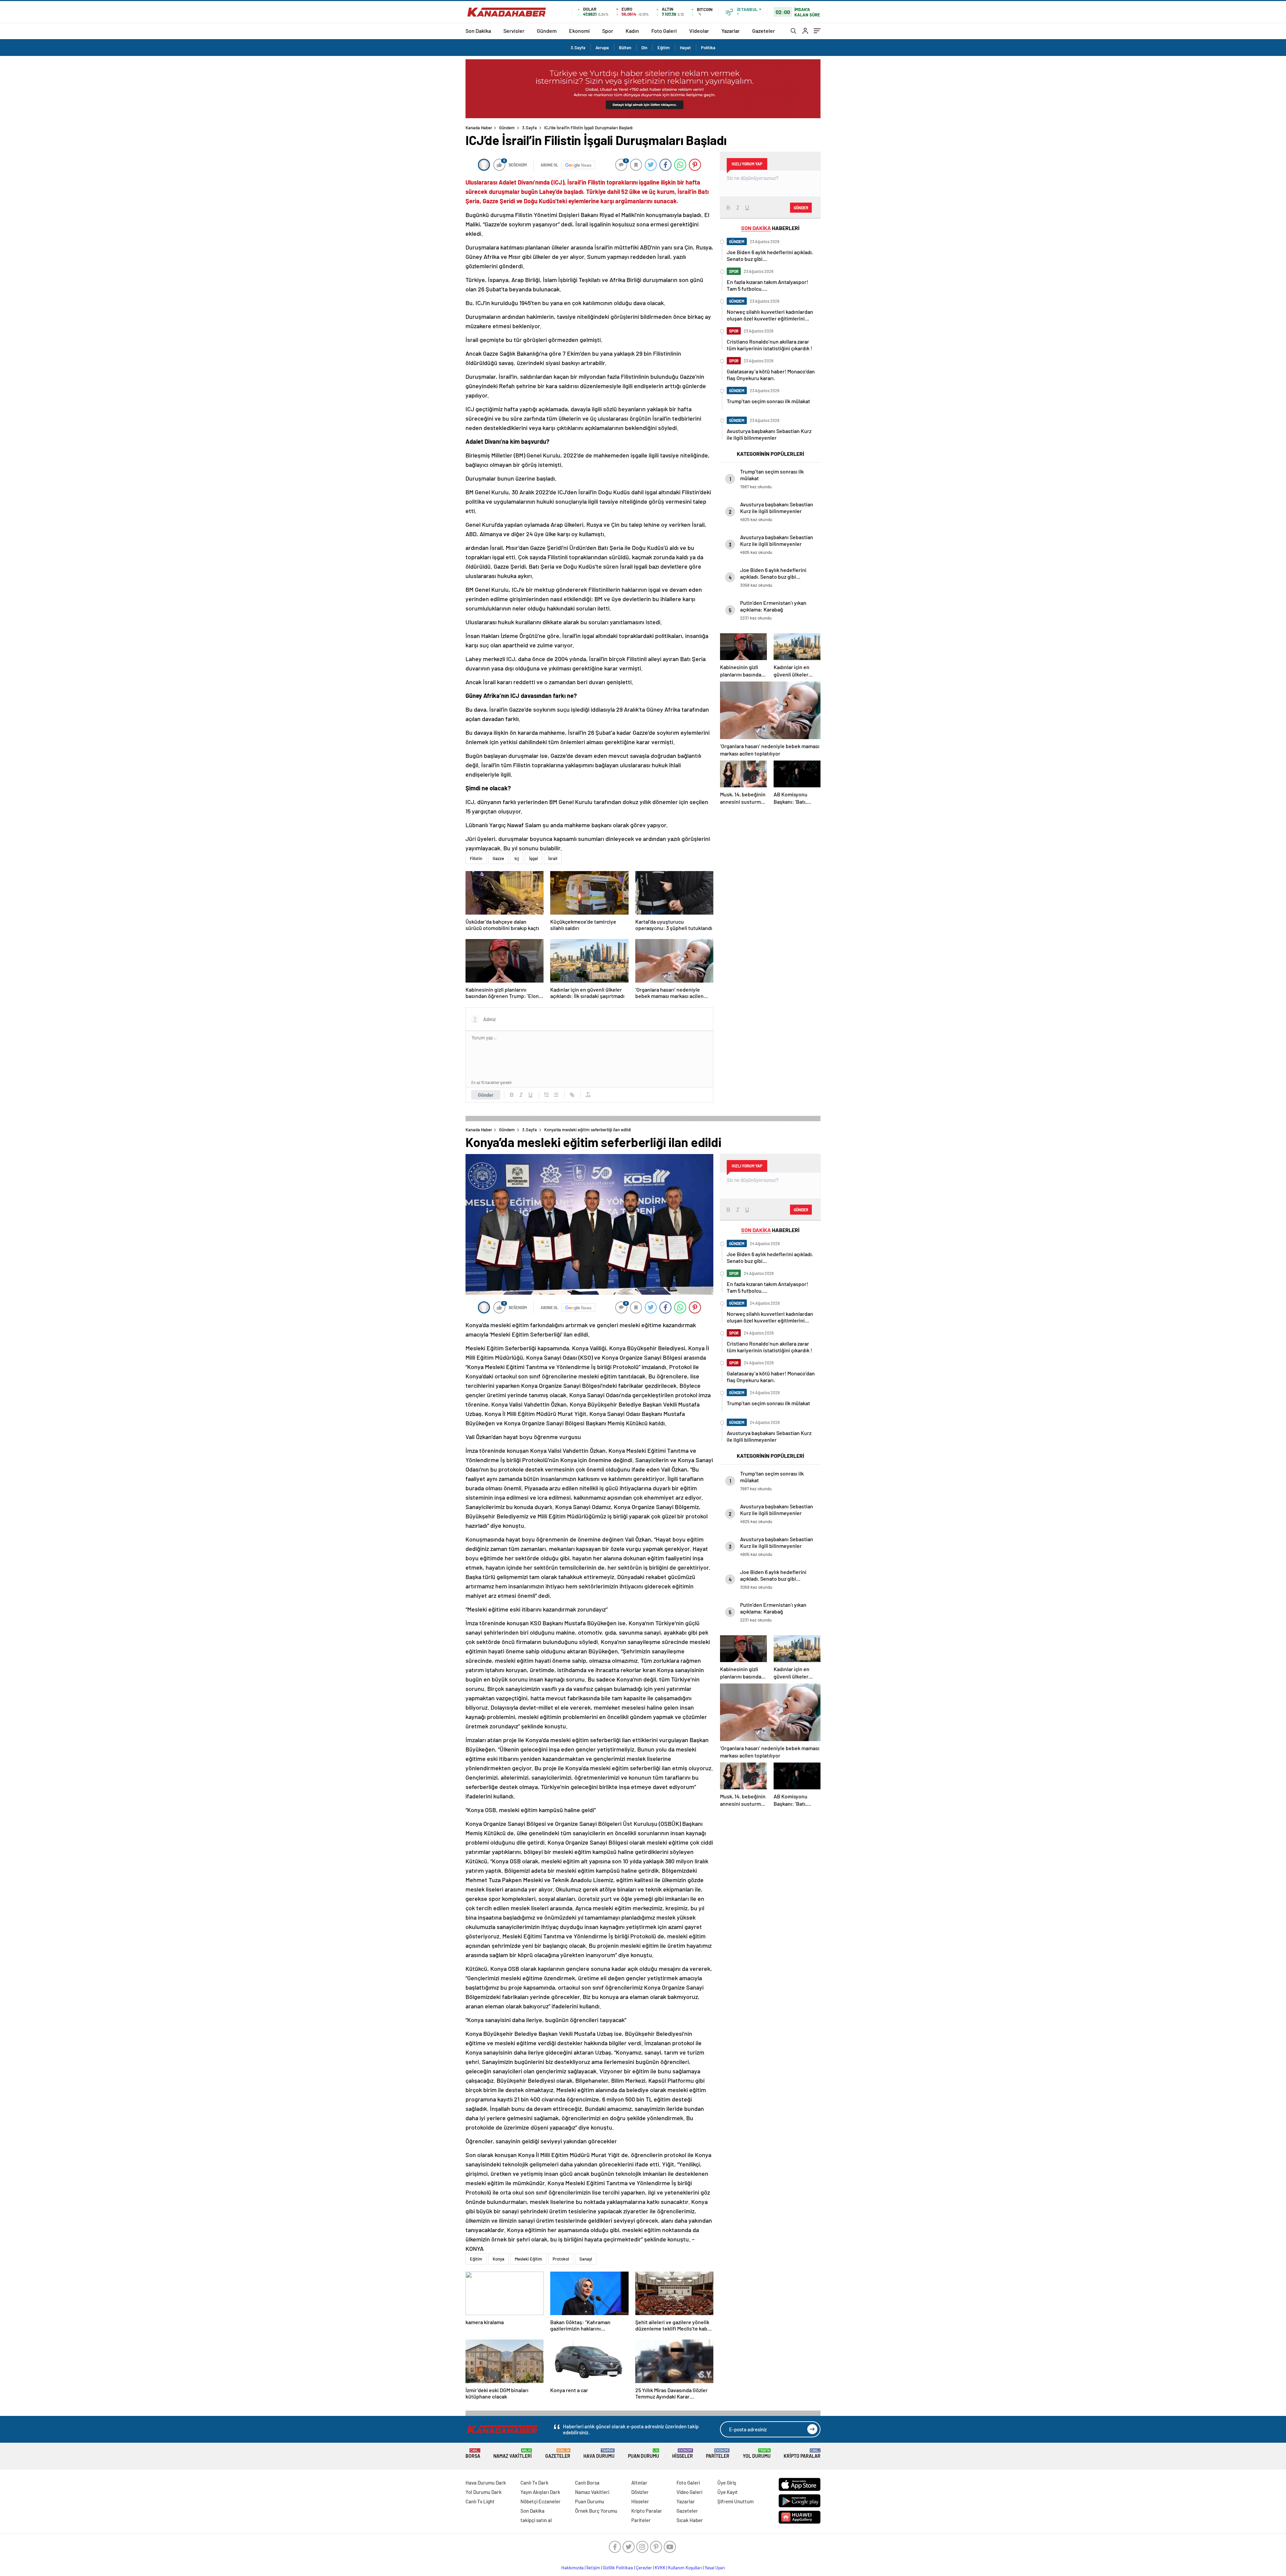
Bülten (625, 48)
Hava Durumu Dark (486, 2483)
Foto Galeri (664, 31)
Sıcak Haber (690, 2520)
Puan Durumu (644, 2454)
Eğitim (664, 48)
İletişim (593, 2568)
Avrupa (602, 48)
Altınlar (639, 2483)
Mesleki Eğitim (528, 2259)
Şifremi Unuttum (735, 2501)
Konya (498, 2259)
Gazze (498, 858)
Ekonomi (579, 31)
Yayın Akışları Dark (540, 2492)
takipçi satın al (536, 2520)
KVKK (660, 2568)
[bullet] (556, 1095)
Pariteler (718, 2454)
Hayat (685, 48)
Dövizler (640, 2492)
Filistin (476, 858)
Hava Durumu (599, 2454)
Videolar (699, 31)
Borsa (473, 2454)
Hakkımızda (573, 2568)
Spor (608, 31)
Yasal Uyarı (715, 2568)
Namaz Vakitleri (513, 2454)
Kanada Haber (479, 128)
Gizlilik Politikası (618, 2568)
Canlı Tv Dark (534, 2483)
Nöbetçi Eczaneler (541, 2501)
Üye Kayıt (728, 2492)
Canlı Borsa (587, 2483)
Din (644, 48)
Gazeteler (764, 31)
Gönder (486, 1095)
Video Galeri (689, 2492)
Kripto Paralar (802, 2454)
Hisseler (683, 2454)
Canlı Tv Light (480, 2501)
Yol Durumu (757, 2454)
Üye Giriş (727, 2483)
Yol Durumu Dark (484, 2492)
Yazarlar (731, 31)
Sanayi (586, 2259)
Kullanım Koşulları (685, 2568)
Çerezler (644, 2568)
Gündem (547, 31)
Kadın (632, 31)
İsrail (553, 858)
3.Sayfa (578, 48)
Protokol (561, 2259)
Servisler (514, 31)
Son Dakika (478, 31)
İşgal (533, 858)
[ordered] (547, 1095)
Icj (517, 858)
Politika (708, 48)
